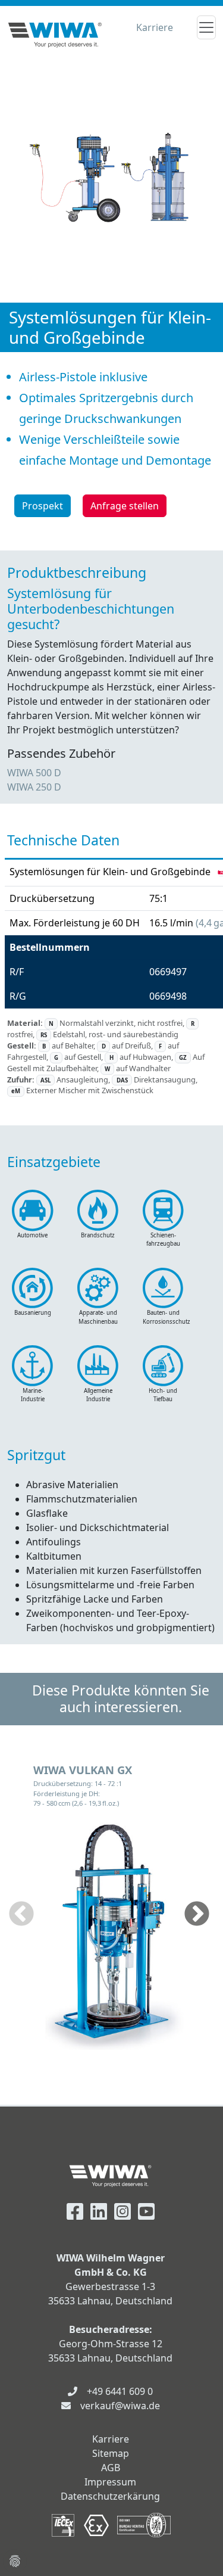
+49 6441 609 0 (120, 2391)
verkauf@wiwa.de (120, 2406)
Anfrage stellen (125, 506)
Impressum (110, 2482)
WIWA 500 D (34, 773)
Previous (21, 1915)
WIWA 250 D (34, 787)
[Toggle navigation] (206, 27)
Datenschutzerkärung (110, 2496)
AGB (111, 2468)
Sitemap (111, 2453)
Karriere (155, 27)
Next (197, 1915)
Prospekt (43, 506)
